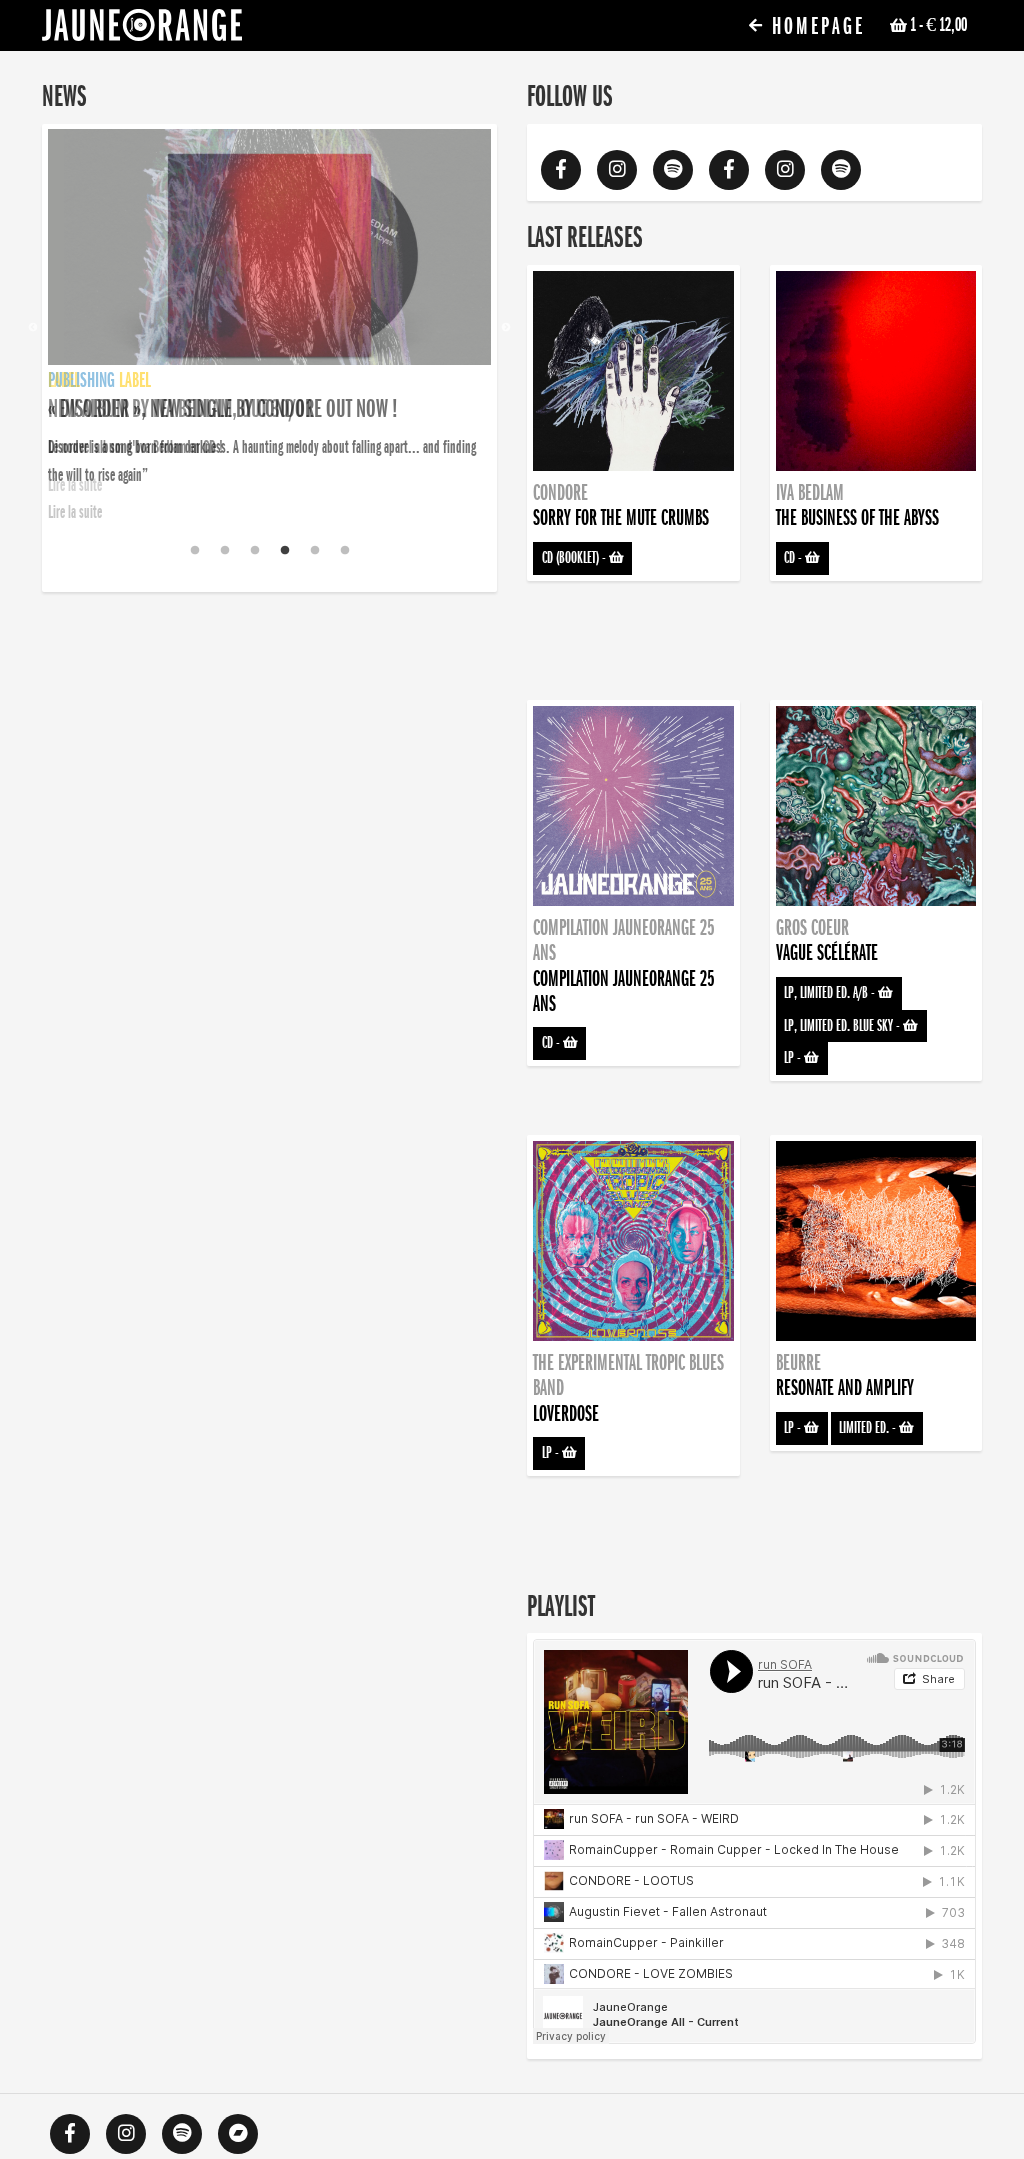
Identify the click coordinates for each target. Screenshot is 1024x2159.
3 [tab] (255, 551)
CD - (794, 558)
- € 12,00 (938, 25)
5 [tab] (315, 551)
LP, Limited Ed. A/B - (831, 993)
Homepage (815, 26)
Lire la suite (75, 512)
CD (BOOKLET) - (575, 558)
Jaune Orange (142, 30)
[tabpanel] (269, 314)
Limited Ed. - (869, 1428)
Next (506, 328)
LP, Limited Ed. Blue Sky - (843, 1026)
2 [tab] (225, 551)
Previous (33, 328)
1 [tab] (195, 551)
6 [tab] (345, 551)
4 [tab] (285, 551)
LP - (794, 1058)
